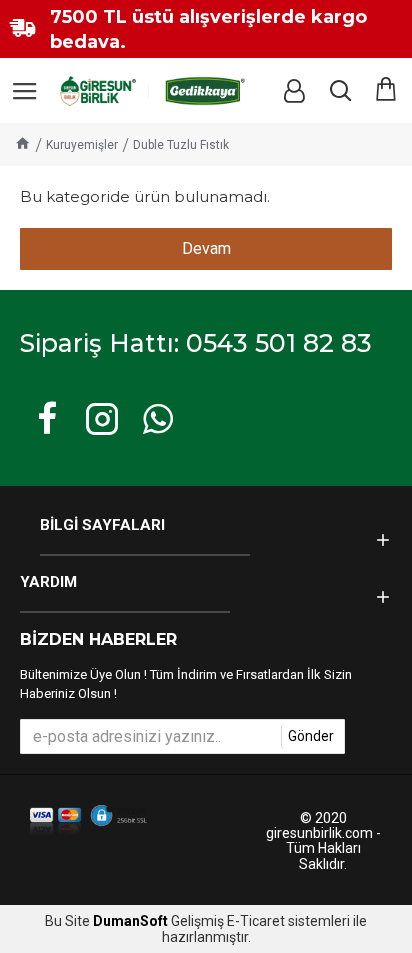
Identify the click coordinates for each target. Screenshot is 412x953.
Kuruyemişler (82, 145)
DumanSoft (130, 921)
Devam (206, 248)
